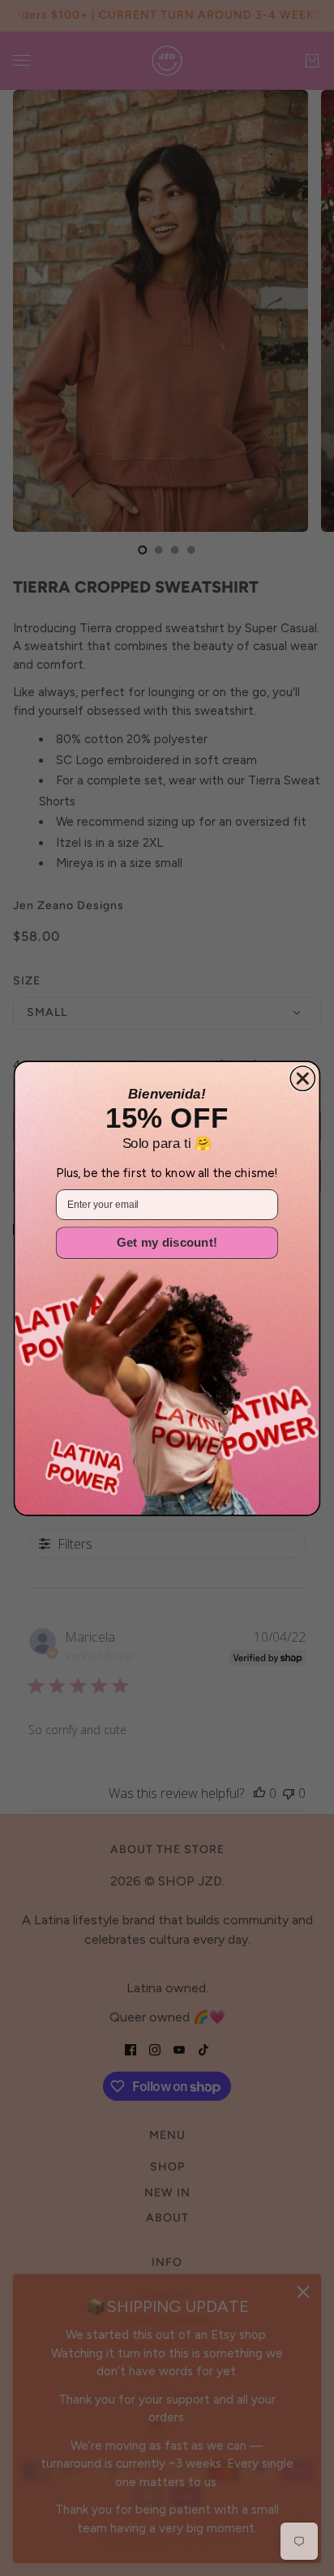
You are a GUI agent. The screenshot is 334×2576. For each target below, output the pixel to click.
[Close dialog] (302, 1078)
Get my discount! (167, 1242)
